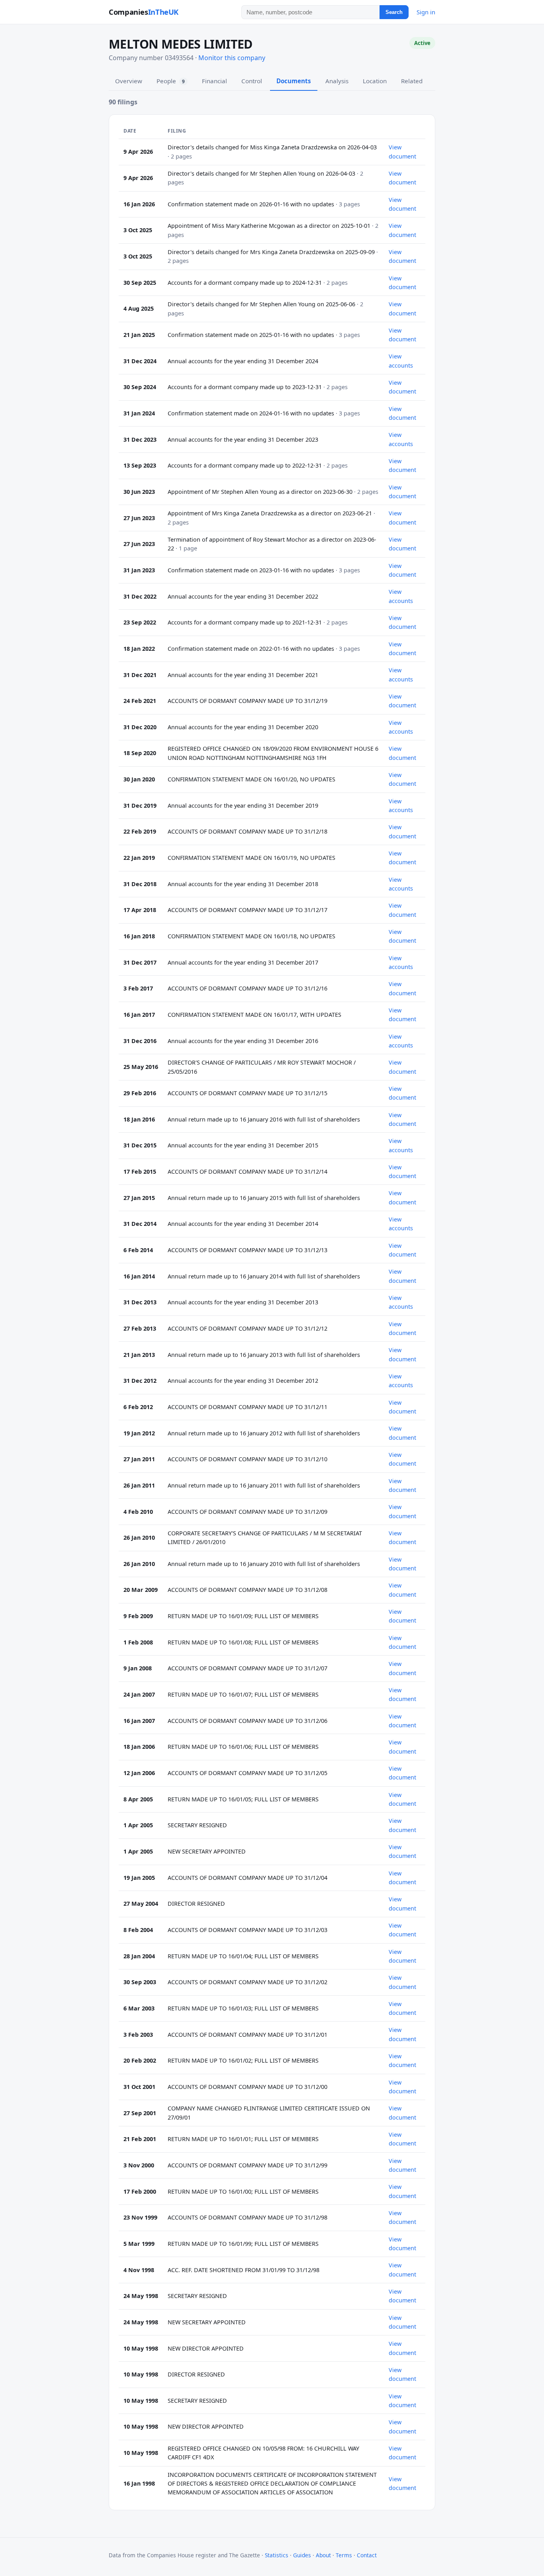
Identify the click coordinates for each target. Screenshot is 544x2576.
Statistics (277, 2555)
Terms (344, 2555)
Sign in (426, 12)
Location (375, 81)
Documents (294, 81)
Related (412, 81)
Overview (129, 81)
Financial (214, 81)
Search (394, 12)
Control (252, 81)
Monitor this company (232, 58)
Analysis (337, 81)
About (323, 2555)
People (171, 81)
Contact (367, 2555)
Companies (144, 12)
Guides (302, 2555)
